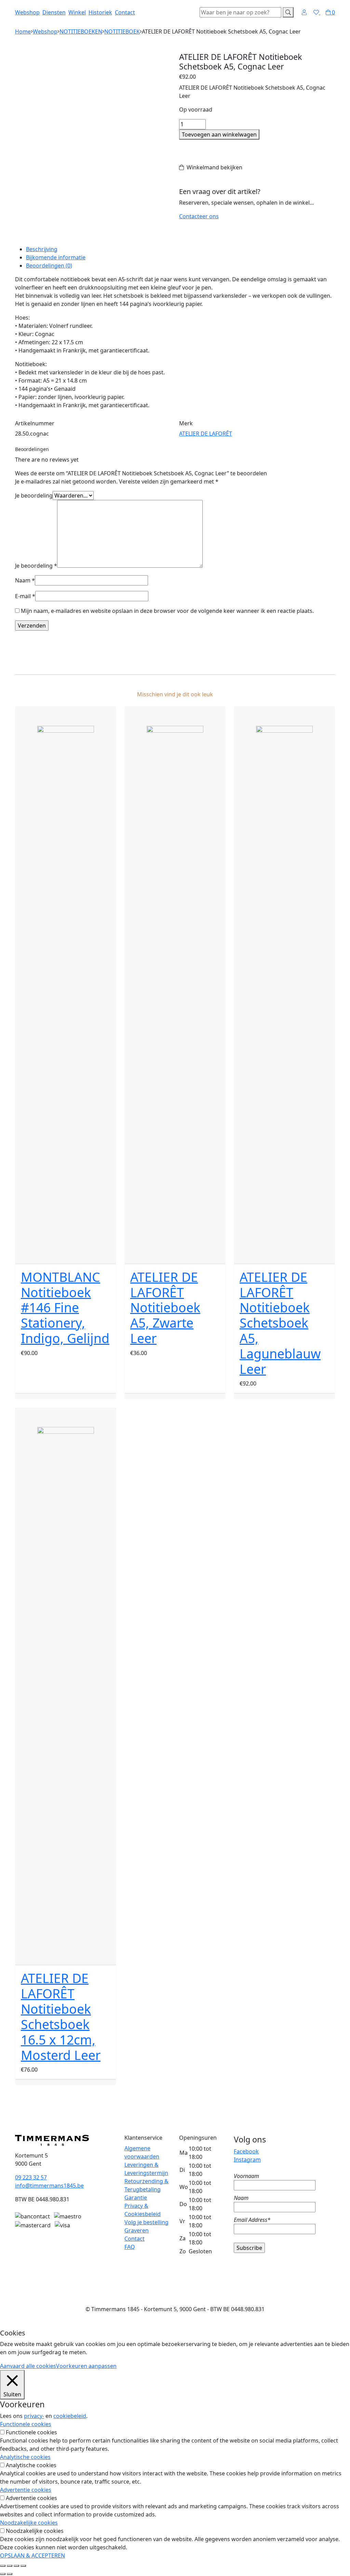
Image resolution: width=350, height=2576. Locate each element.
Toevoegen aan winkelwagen (219, 134)
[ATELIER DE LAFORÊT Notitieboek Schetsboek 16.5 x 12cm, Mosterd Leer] (66, 1686)
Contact (125, 12)
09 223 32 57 (31, 2177)
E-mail (25, 596)
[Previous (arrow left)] (3, 2574)
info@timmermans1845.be (49, 2186)
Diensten (54, 12)
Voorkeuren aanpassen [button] (86, 2366)
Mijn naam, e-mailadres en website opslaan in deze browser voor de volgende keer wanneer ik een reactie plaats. (167, 611)
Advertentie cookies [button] (26, 2490)
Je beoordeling (34, 495)
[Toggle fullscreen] (16, 2566)
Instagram (247, 2160)
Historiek (100, 12)
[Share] (10, 2566)
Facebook (246, 2151)
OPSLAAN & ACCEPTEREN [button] (32, 2555)
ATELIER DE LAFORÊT (206, 434)
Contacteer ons (199, 216)
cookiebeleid (70, 2416)
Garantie (136, 2198)
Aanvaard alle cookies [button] (28, 2366)
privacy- (34, 2416)
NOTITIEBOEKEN (81, 31)
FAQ (130, 2247)
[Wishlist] (317, 12)
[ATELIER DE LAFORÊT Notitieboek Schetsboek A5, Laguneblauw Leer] (284, 985)
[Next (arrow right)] (10, 2574)
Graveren (137, 2230)
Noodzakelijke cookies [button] (29, 2523)
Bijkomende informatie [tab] (56, 257)
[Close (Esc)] (3, 2566)
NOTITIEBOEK (122, 31)
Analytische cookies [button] (25, 2457)
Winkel (77, 12)
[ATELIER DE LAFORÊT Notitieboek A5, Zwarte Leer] (175, 985)
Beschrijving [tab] (42, 249)
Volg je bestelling (146, 2222)
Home (23, 31)
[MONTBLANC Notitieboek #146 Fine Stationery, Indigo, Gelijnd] (66, 985)
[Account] (304, 12)
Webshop (27, 12)
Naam (25, 580)
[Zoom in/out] (23, 2566)
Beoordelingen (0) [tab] (49, 266)
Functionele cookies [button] (26, 2424)
